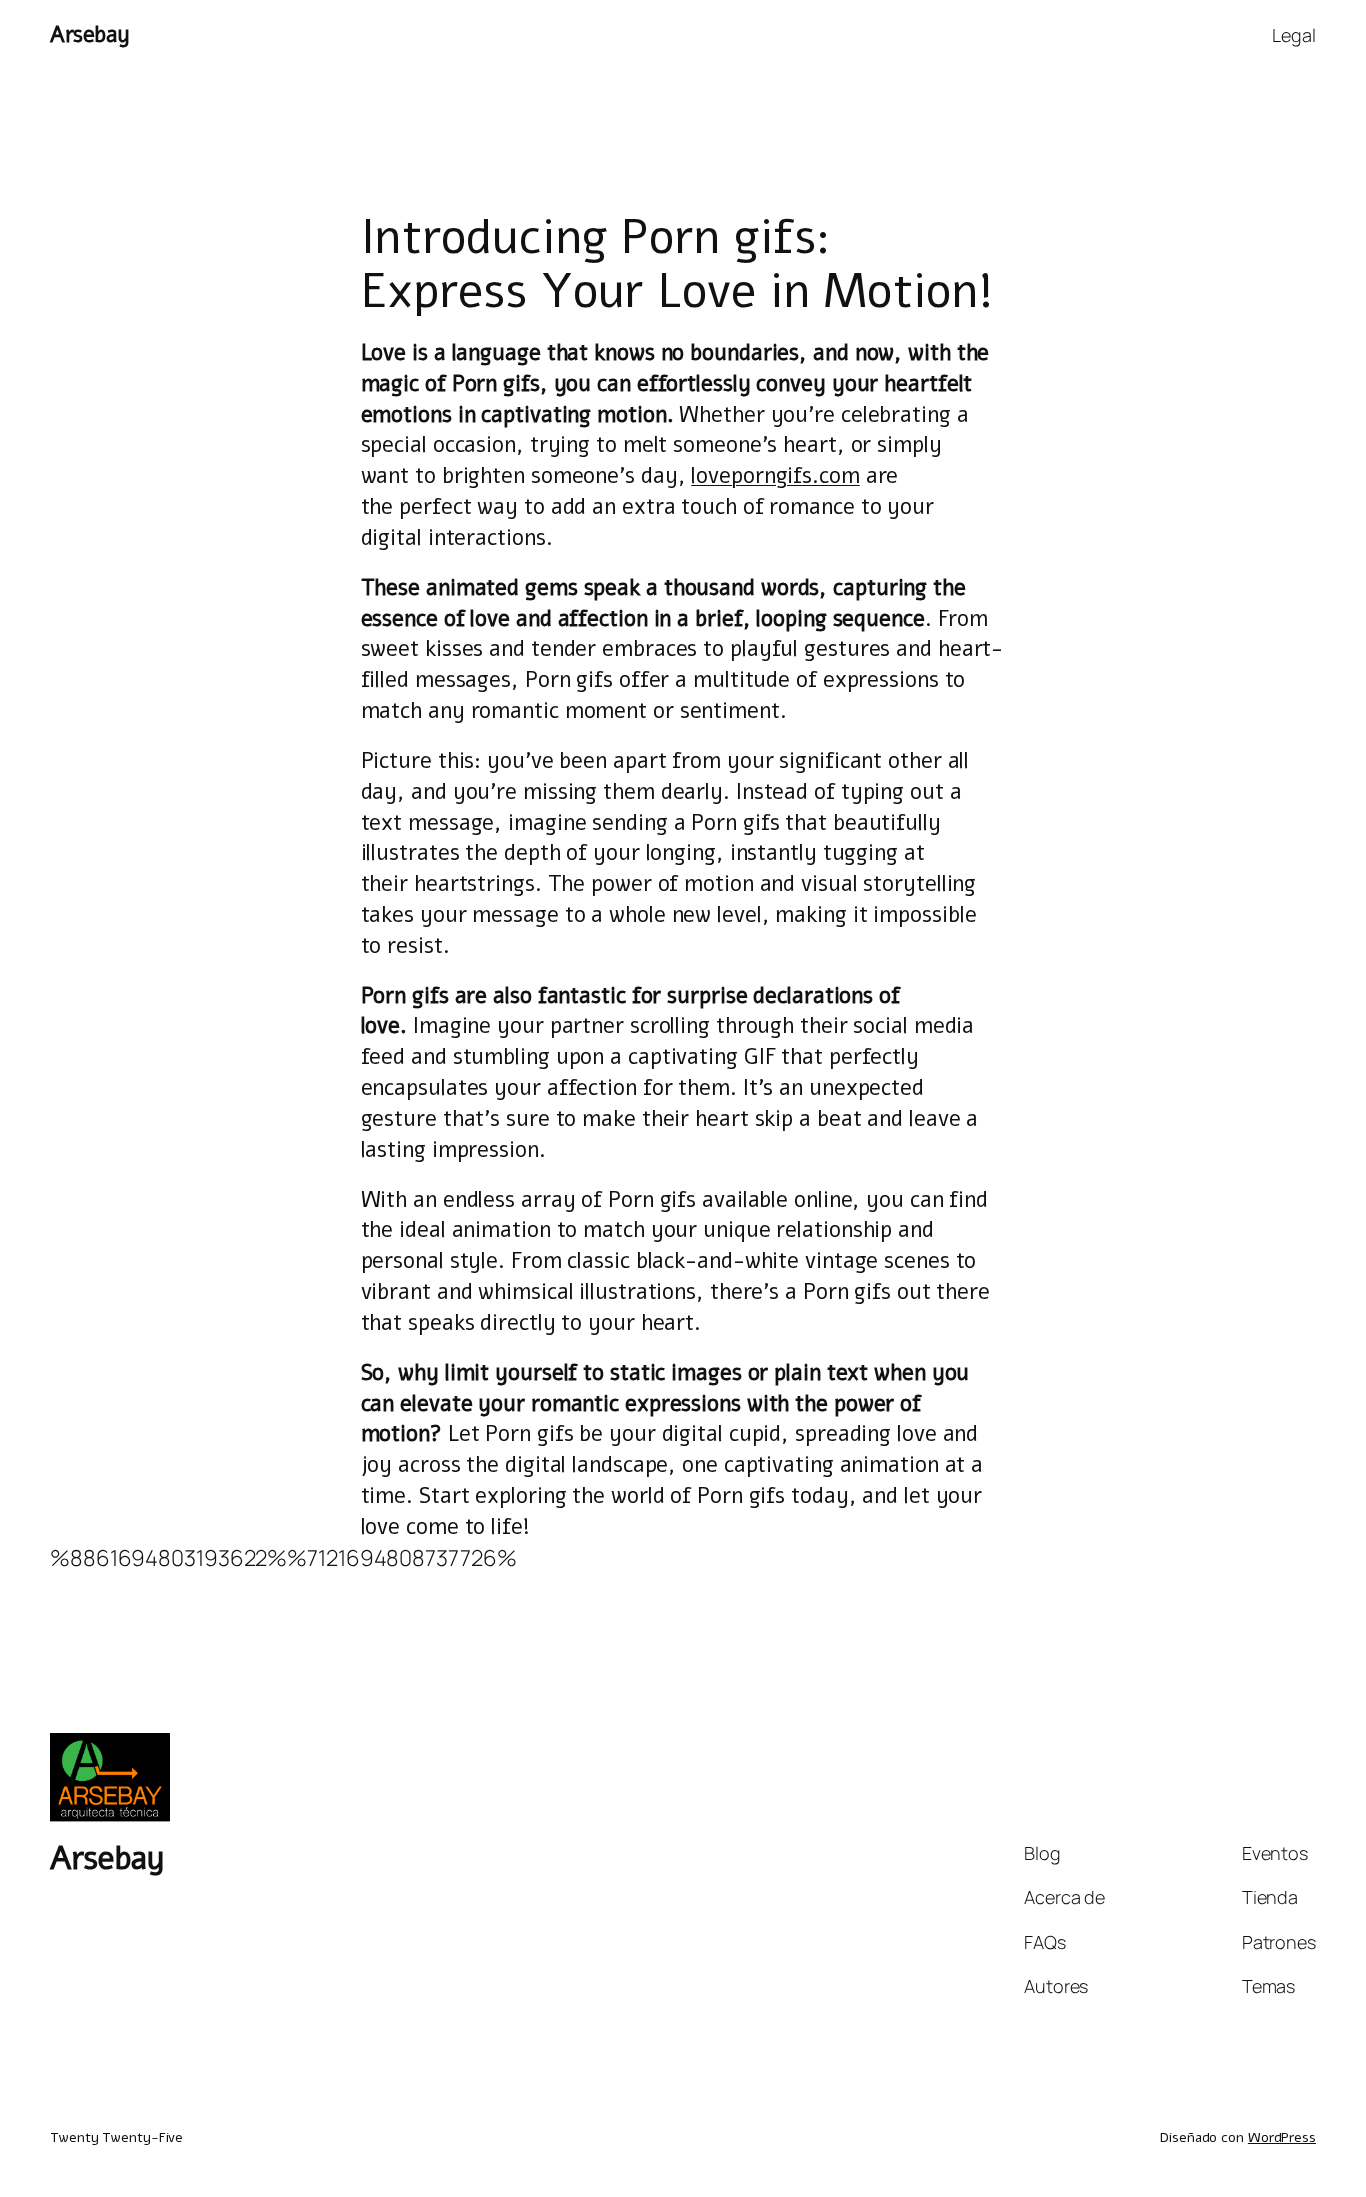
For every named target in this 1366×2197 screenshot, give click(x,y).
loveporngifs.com (775, 476)
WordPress (1282, 2137)
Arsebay (90, 35)
